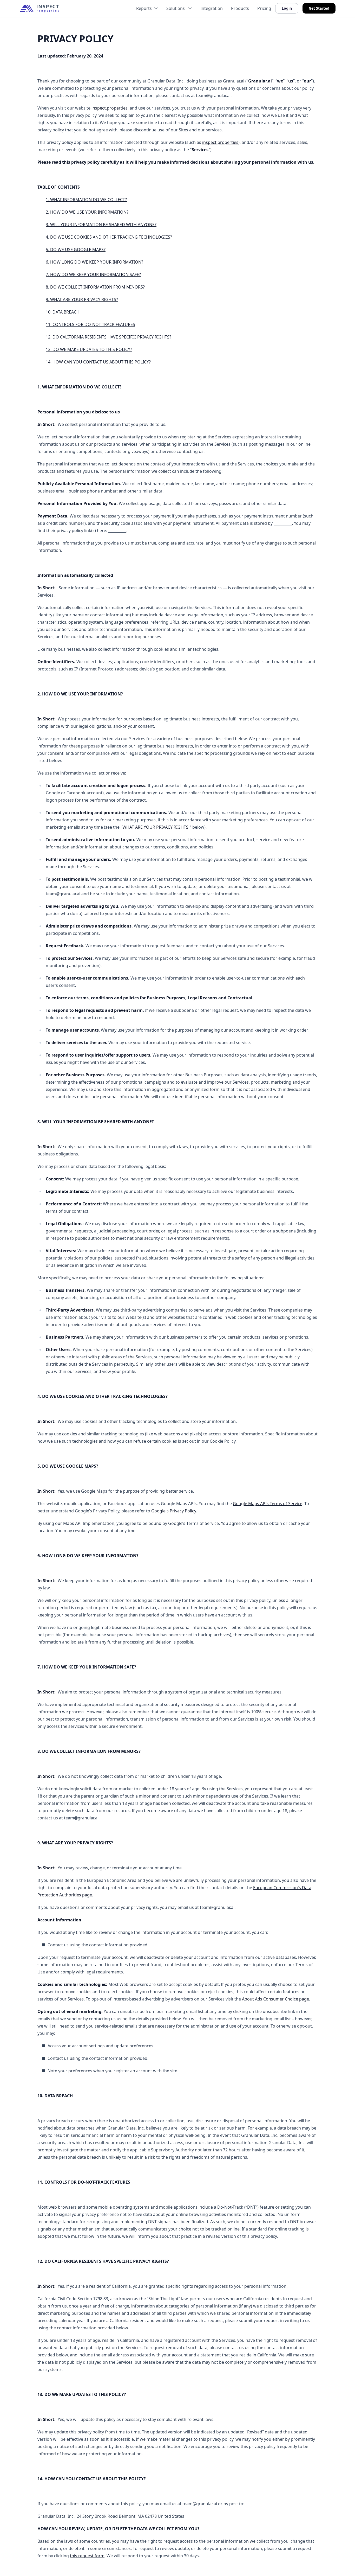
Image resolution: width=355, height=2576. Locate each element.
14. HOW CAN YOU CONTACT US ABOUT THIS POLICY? (98, 362)
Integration (212, 8)
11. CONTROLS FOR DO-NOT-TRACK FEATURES (90, 324)
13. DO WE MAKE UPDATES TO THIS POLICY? (89, 349)
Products (240, 8)
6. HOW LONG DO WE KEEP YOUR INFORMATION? (94, 262)
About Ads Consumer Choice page (275, 1999)
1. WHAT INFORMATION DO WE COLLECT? (86, 200)
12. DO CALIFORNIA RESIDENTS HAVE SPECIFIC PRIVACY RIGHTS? (109, 337)
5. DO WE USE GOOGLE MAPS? (76, 250)
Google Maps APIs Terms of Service (268, 1504)
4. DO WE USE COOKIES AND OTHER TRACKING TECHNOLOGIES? (109, 237)
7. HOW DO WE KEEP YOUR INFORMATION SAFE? (93, 274)
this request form (87, 2556)
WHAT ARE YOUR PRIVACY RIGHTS (155, 827)
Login (287, 8)
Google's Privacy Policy (174, 1511)
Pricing (264, 8)
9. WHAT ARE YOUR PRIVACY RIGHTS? (82, 299)
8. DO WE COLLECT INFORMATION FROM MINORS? (95, 287)
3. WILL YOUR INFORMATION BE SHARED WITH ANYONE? (101, 225)
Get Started (319, 8)
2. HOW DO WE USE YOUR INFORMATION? (87, 212)
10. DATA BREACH (63, 312)
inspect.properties (110, 108)
